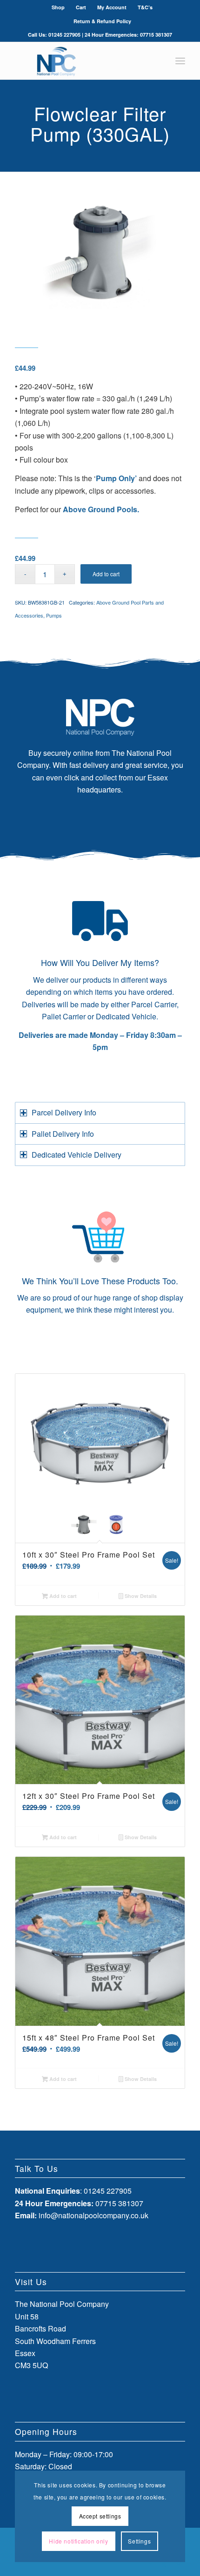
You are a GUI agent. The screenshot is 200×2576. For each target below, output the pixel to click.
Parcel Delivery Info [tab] (64, 1112)
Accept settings (100, 2516)
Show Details (140, 1596)
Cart (81, 7)
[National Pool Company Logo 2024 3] (83, 61)
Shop (58, 7)
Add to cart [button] (62, 1596)
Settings (139, 2541)
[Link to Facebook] (150, 2564)
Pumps (54, 615)
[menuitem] (58, 7)
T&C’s (145, 7)
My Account (112, 7)
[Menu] (180, 61)
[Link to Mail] (178, 2564)
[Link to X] (164, 2564)
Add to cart (106, 574)
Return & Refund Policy (102, 21)
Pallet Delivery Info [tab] (63, 1134)
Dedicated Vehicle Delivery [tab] (77, 1155)
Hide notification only (78, 2541)
